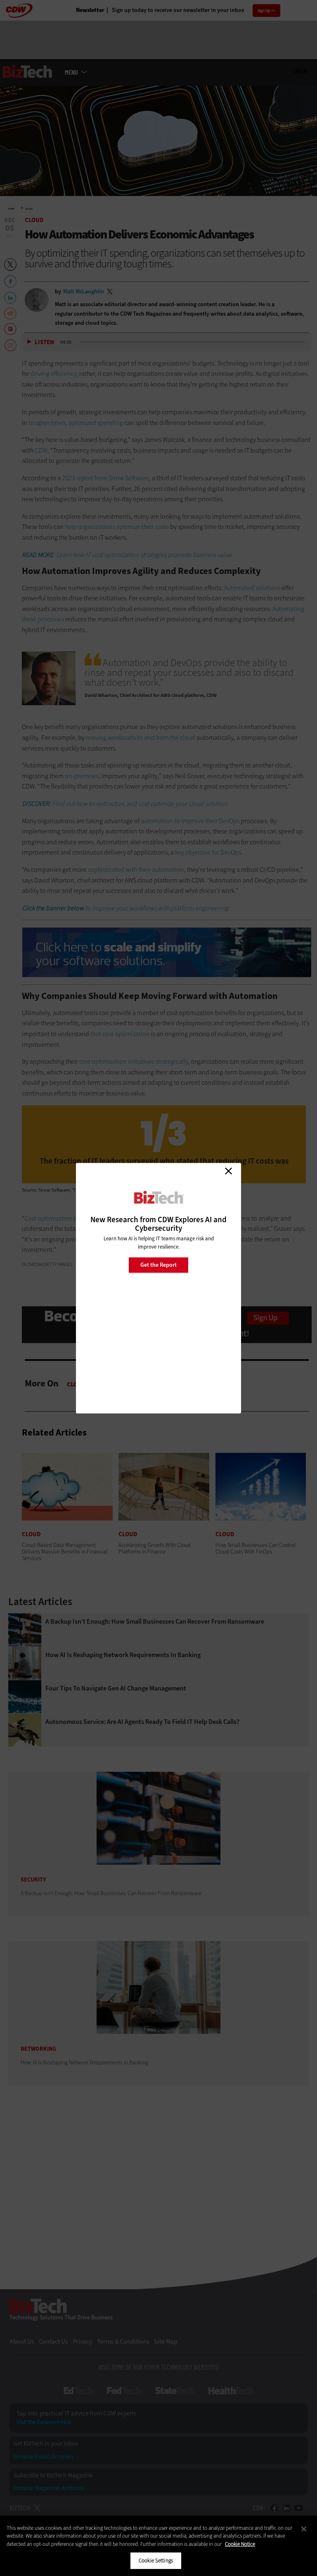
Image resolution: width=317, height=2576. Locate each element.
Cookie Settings (156, 2561)
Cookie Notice (240, 2544)
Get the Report (158, 1265)
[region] (158, 2546)
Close (228, 1171)
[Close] (304, 2529)
